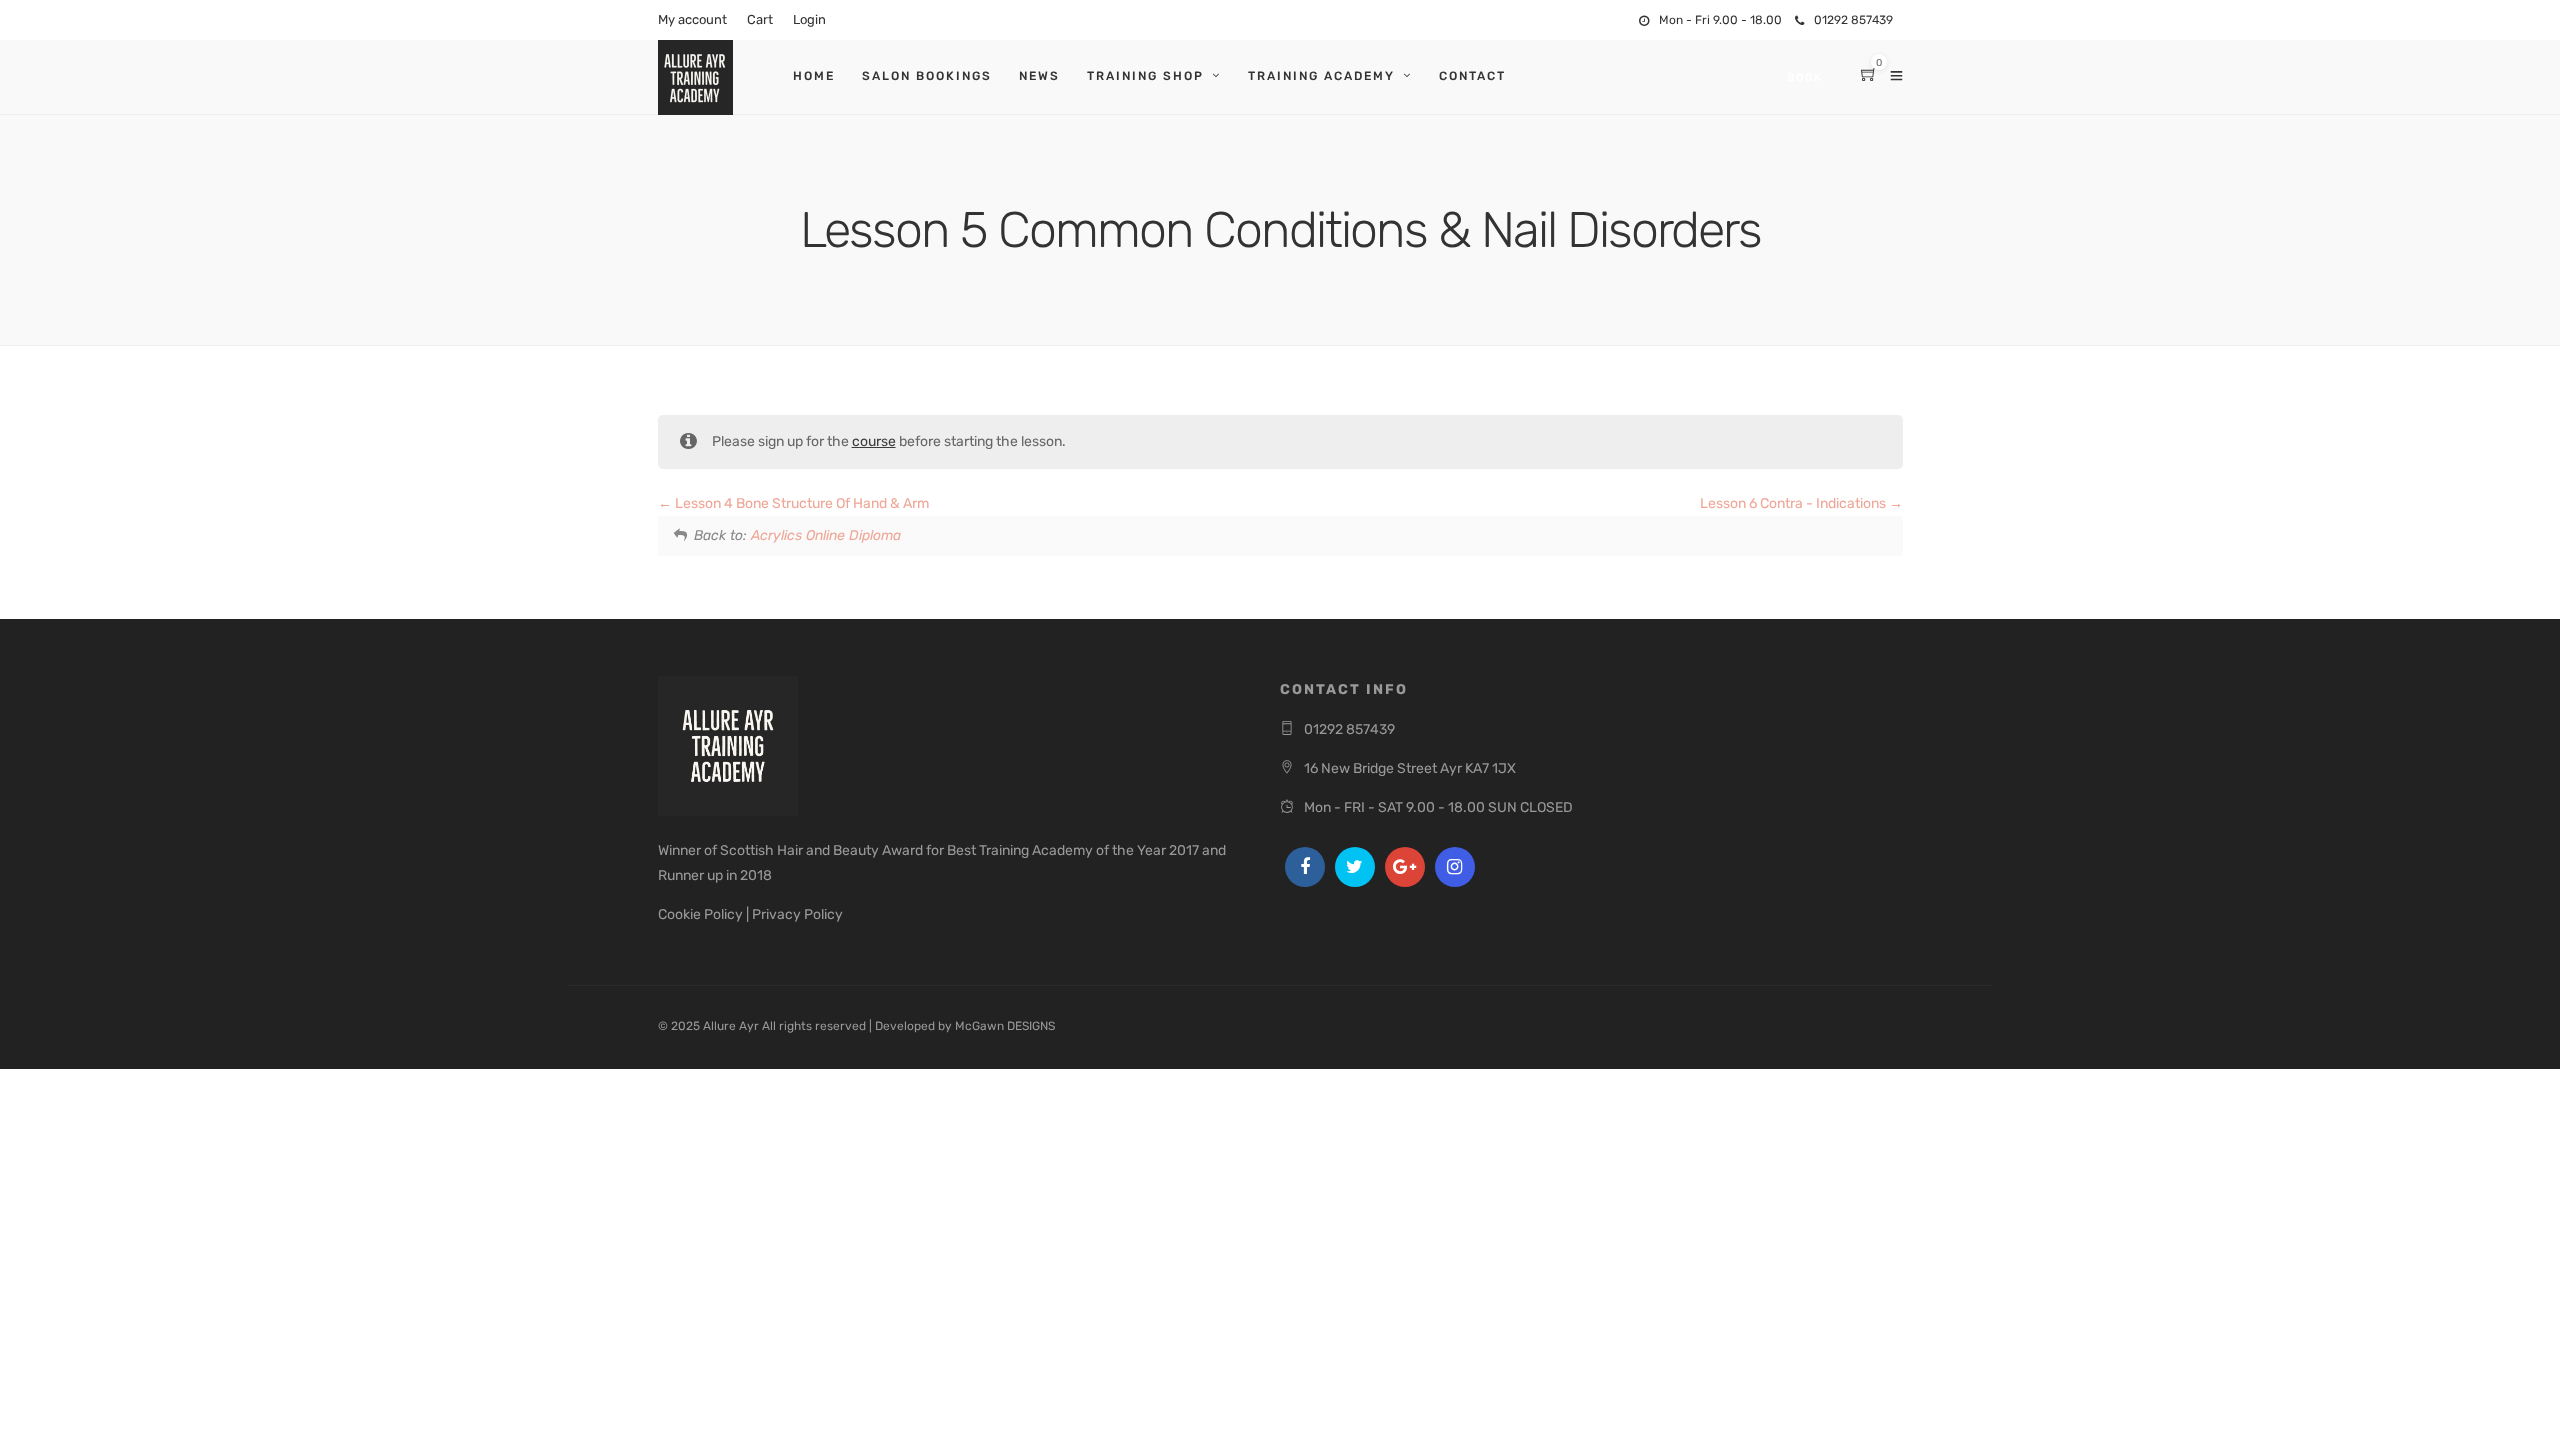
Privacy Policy (797, 914)
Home (814, 76)
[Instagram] (1455, 867)
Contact (1472, 76)
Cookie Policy (700, 914)
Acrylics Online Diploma (826, 535)
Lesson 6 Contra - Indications (1794, 503)
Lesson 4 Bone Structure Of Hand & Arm (800, 503)
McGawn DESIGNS (1005, 1026)
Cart (760, 19)
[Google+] (1405, 867)
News (1039, 76)
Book (1804, 77)
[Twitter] (1355, 867)
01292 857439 (1853, 20)
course (874, 441)
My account (692, 19)
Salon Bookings (927, 76)
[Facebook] (1305, 867)
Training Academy (1321, 76)
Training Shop (1145, 76)
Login (809, 19)
